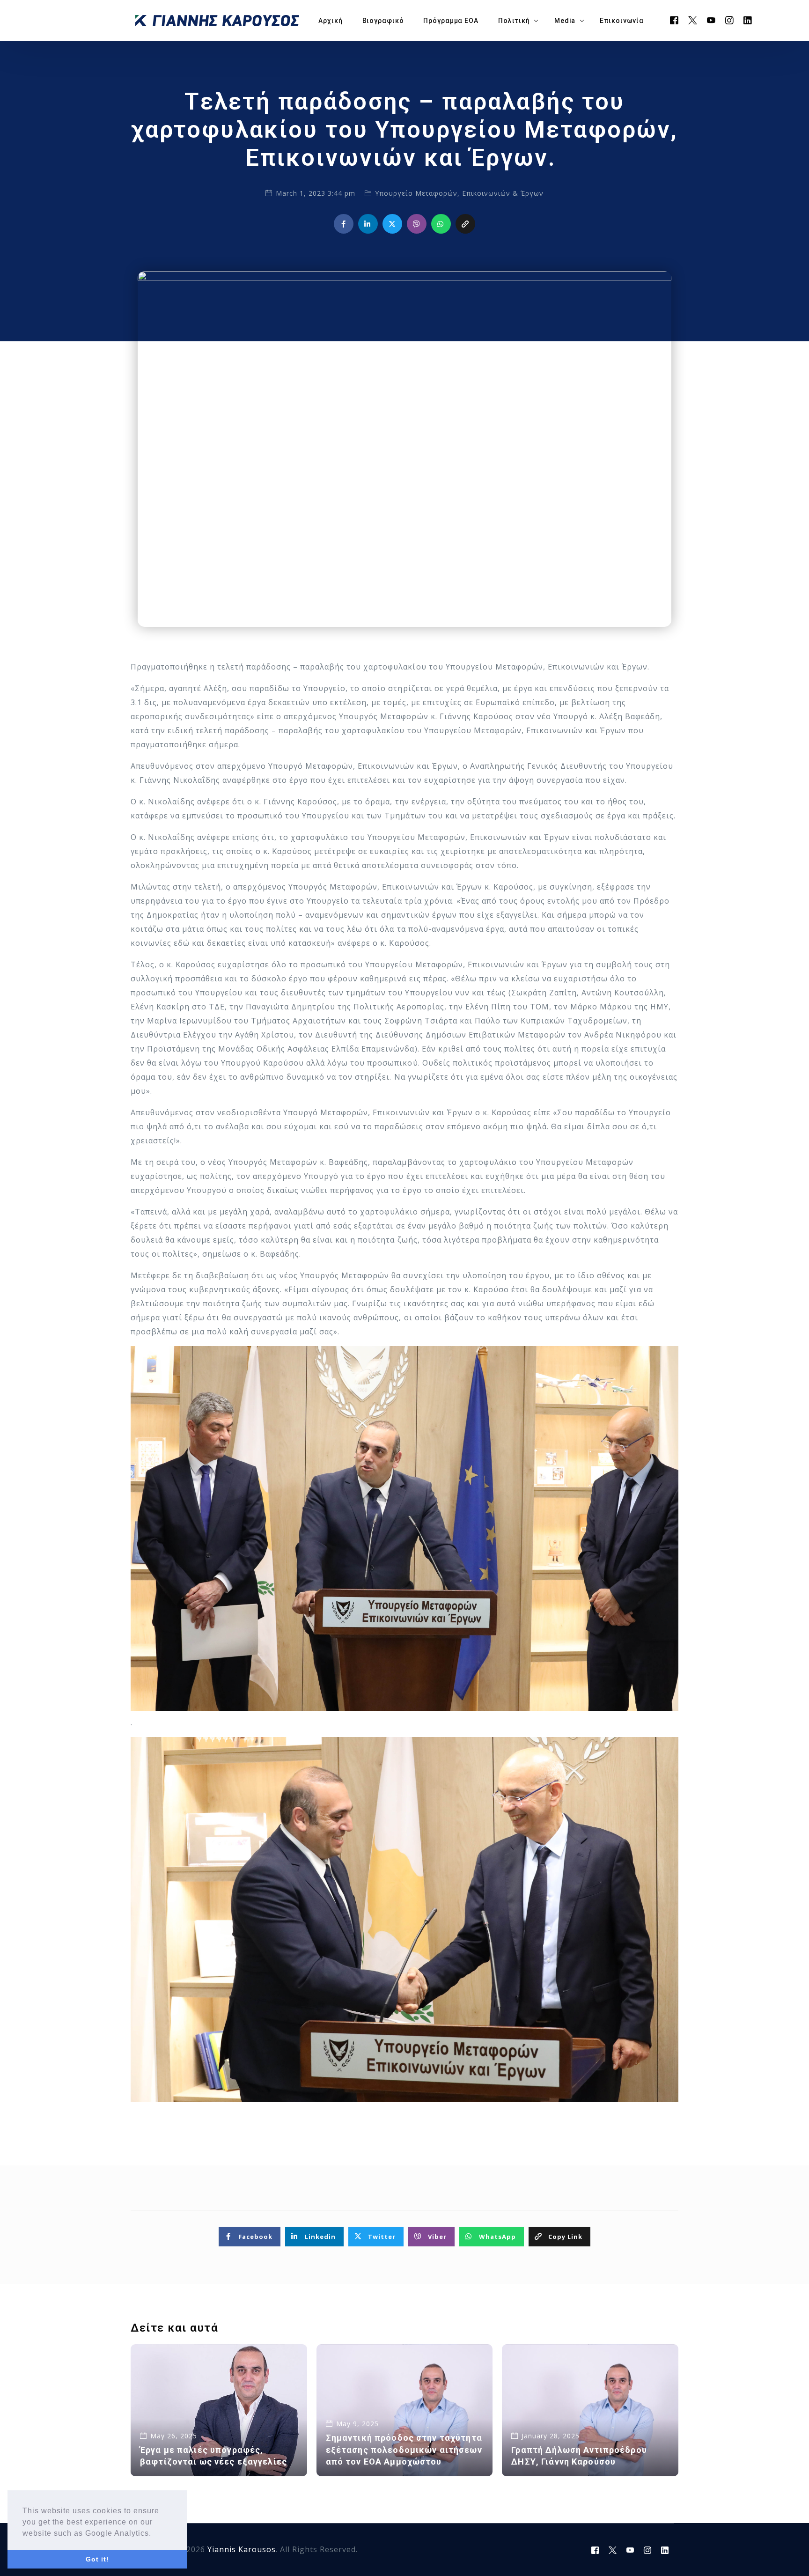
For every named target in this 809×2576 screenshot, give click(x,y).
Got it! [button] (97, 2559)
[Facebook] (674, 20)
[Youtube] (711, 20)
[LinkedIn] (748, 20)
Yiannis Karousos (242, 2549)
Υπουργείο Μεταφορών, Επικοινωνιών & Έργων (459, 193)
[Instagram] (730, 20)
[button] (155, 2534)
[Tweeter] (693, 20)
